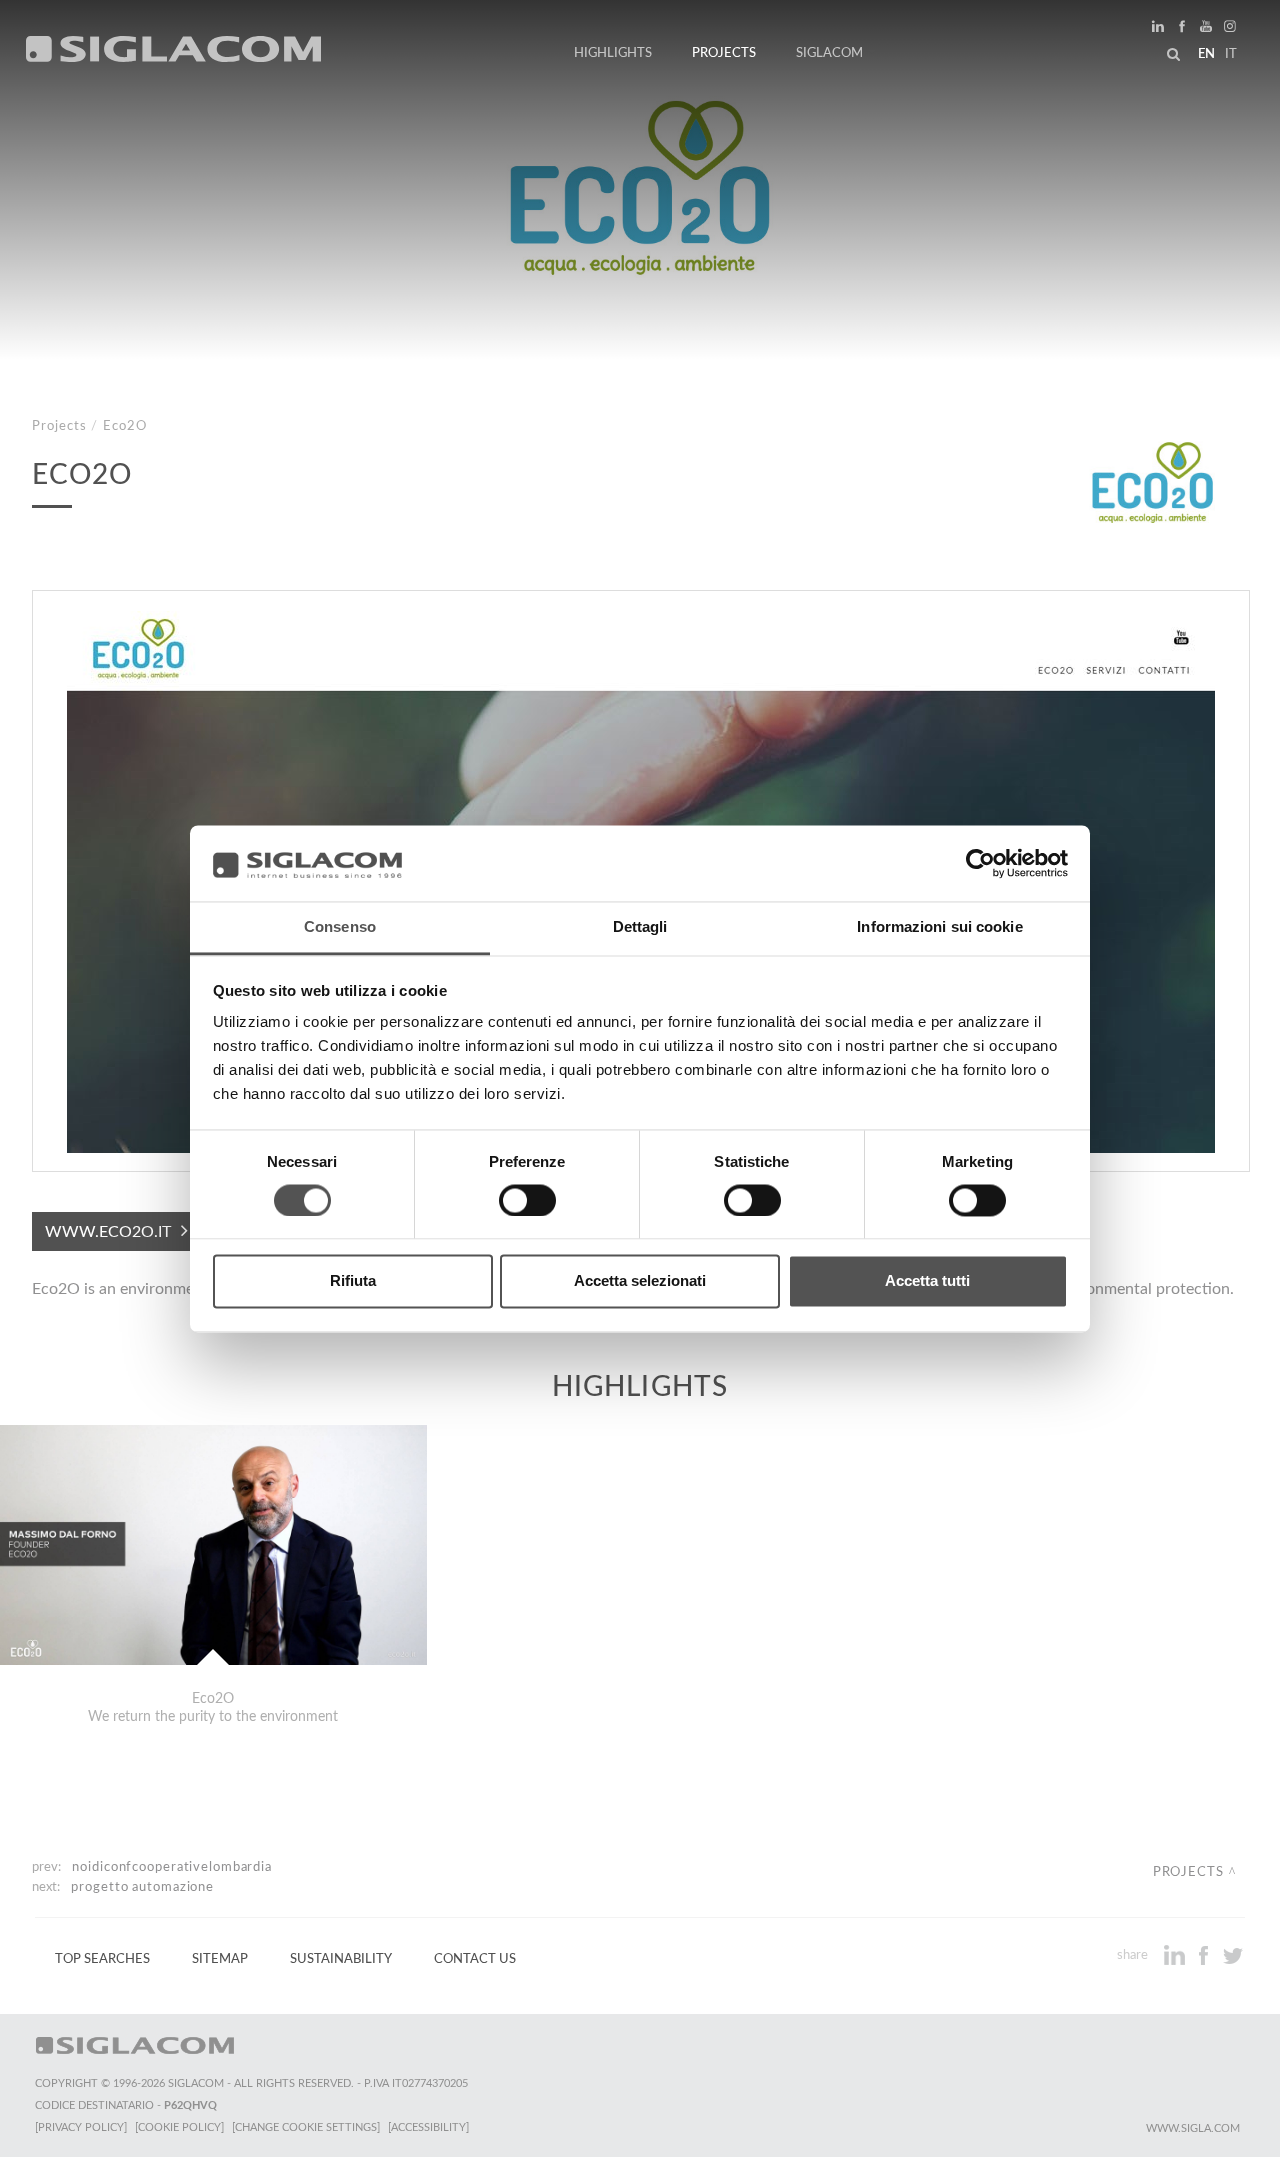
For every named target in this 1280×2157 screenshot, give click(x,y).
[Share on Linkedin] (1176, 1955)
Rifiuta (353, 1281)
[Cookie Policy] (179, 2127)
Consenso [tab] (340, 927)
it (1231, 54)
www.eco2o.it (108, 1232)
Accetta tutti (927, 1281)
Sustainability (341, 1959)
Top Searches (102, 1959)
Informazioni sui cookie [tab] (939, 927)
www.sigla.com (1193, 2128)
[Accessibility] (428, 2127)
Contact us (475, 1959)
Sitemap (220, 1959)
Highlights (613, 53)
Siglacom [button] (829, 53)
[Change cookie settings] (306, 2127)
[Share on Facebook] (1205, 1955)
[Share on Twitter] (1232, 1955)
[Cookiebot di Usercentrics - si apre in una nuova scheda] (980, 863)
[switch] (527, 1200)
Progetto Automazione (142, 1887)
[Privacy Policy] (81, 2127)
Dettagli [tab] (640, 927)
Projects (724, 53)
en (1206, 54)
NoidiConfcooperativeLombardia (172, 1867)
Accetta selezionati (640, 1281)
